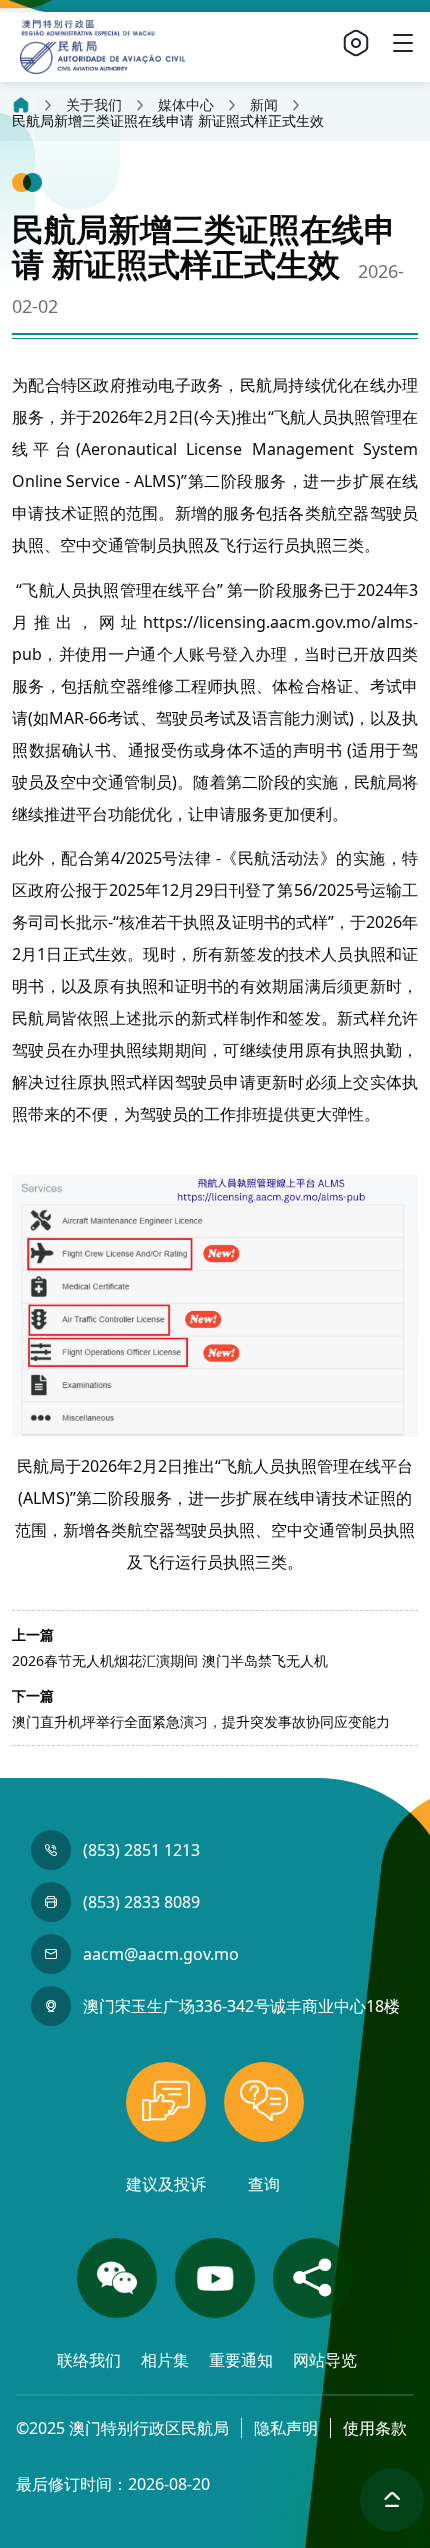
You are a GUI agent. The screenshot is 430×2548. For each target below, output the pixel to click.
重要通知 (243, 2360)
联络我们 (91, 2360)
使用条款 (375, 2428)
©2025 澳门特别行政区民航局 (122, 2428)
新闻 (264, 105)
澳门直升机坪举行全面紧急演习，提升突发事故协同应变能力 (201, 1721)
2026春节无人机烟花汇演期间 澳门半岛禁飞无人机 (170, 1660)
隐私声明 (286, 2428)
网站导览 (325, 2360)
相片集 (167, 2360)
